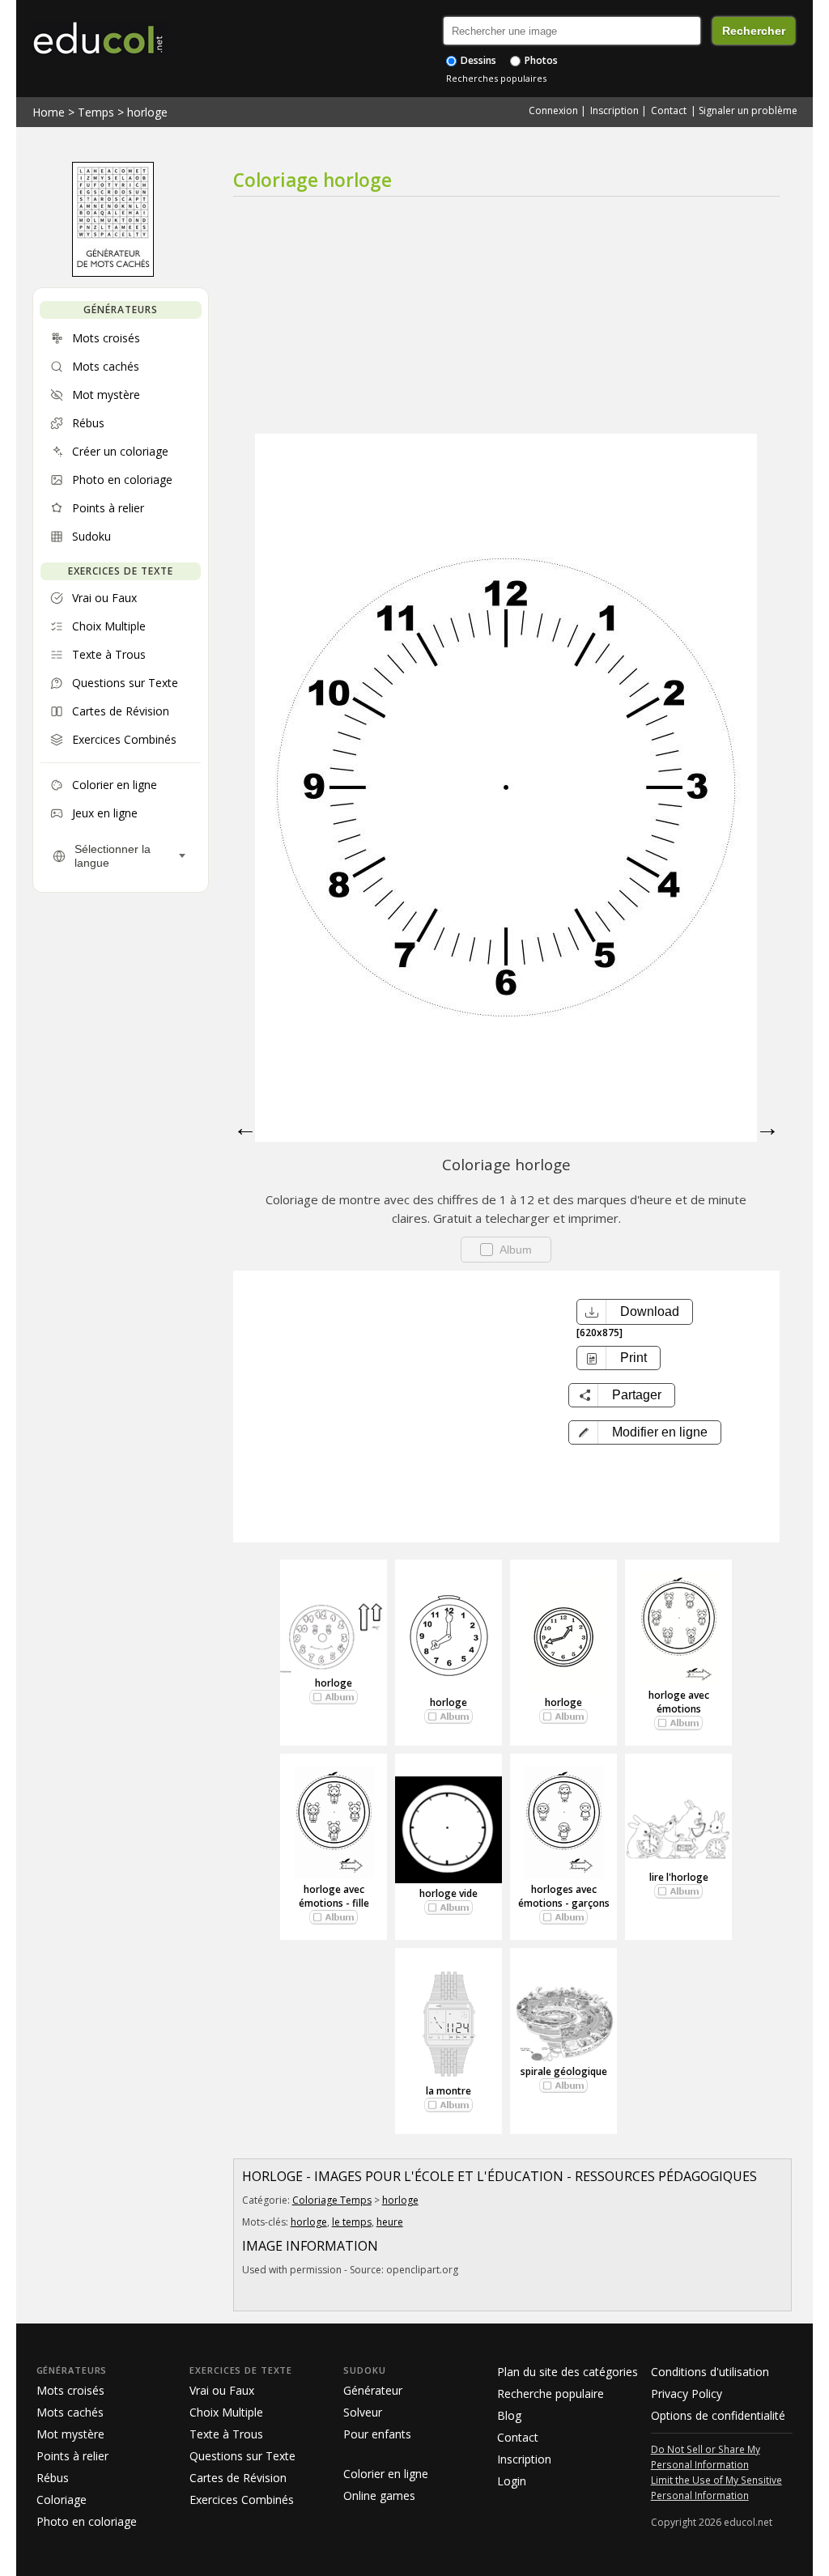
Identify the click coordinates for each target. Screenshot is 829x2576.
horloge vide (449, 1893)
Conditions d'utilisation (710, 2372)
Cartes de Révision (238, 2478)
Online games (379, 2495)
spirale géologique (564, 2071)
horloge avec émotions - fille (334, 1896)
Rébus (53, 2478)
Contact (669, 110)
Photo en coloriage (87, 2521)
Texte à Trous (226, 2434)
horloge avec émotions (679, 1702)
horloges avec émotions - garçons (564, 1896)
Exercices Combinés (242, 2500)
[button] (645, 1432)
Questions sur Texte (242, 2456)
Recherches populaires (496, 78)
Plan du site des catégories (568, 2372)
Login (512, 2481)
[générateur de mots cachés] (113, 273)
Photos (540, 60)
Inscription (614, 110)
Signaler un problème (748, 110)
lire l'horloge (679, 1877)
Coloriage (62, 2500)
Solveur (363, 2412)
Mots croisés (70, 2390)
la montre (449, 2091)
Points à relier (72, 2456)
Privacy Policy (687, 2394)
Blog (509, 2415)
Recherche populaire (551, 2394)
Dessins (477, 60)
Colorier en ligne (386, 2474)
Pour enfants (377, 2434)
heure (390, 2222)
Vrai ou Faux (222, 2390)
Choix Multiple (226, 2412)
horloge (147, 112)
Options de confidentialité (718, 2415)
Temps (96, 112)
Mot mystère (70, 2434)
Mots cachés (70, 2412)
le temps (352, 2222)
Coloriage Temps (332, 2200)
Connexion (553, 110)
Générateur (373, 2390)
